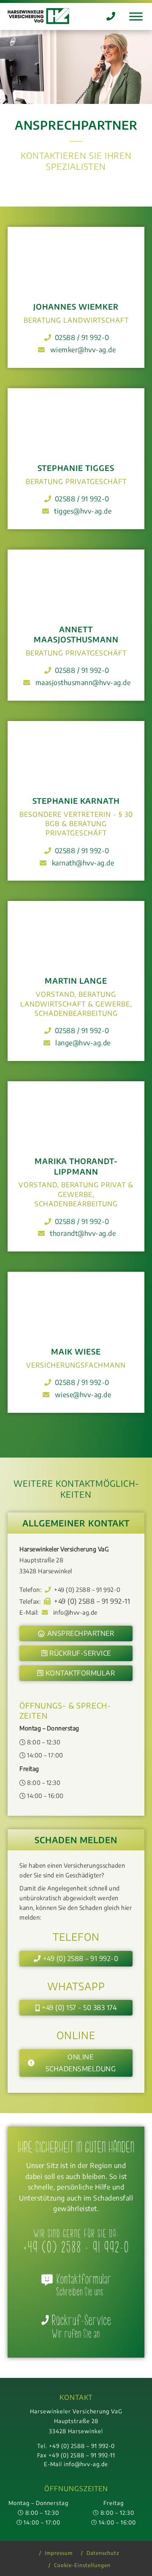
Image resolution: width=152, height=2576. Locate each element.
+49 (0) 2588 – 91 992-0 (87, 1589)
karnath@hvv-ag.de (83, 863)
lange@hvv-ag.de (83, 1043)
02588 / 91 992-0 (82, 337)
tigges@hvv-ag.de (83, 511)
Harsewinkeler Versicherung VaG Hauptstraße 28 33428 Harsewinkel (76, 2421)
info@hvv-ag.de (75, 1612)
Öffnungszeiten (76, 2489)
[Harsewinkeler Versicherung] (38, 16)
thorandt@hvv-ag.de (83, 1233)
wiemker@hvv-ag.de (83, 350)
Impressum (59, 2553)
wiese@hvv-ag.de (83, 1395)
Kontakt (76, 2397)
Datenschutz (103, 2553)
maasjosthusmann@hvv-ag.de (83, 683)
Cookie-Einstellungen (82, 2565)
